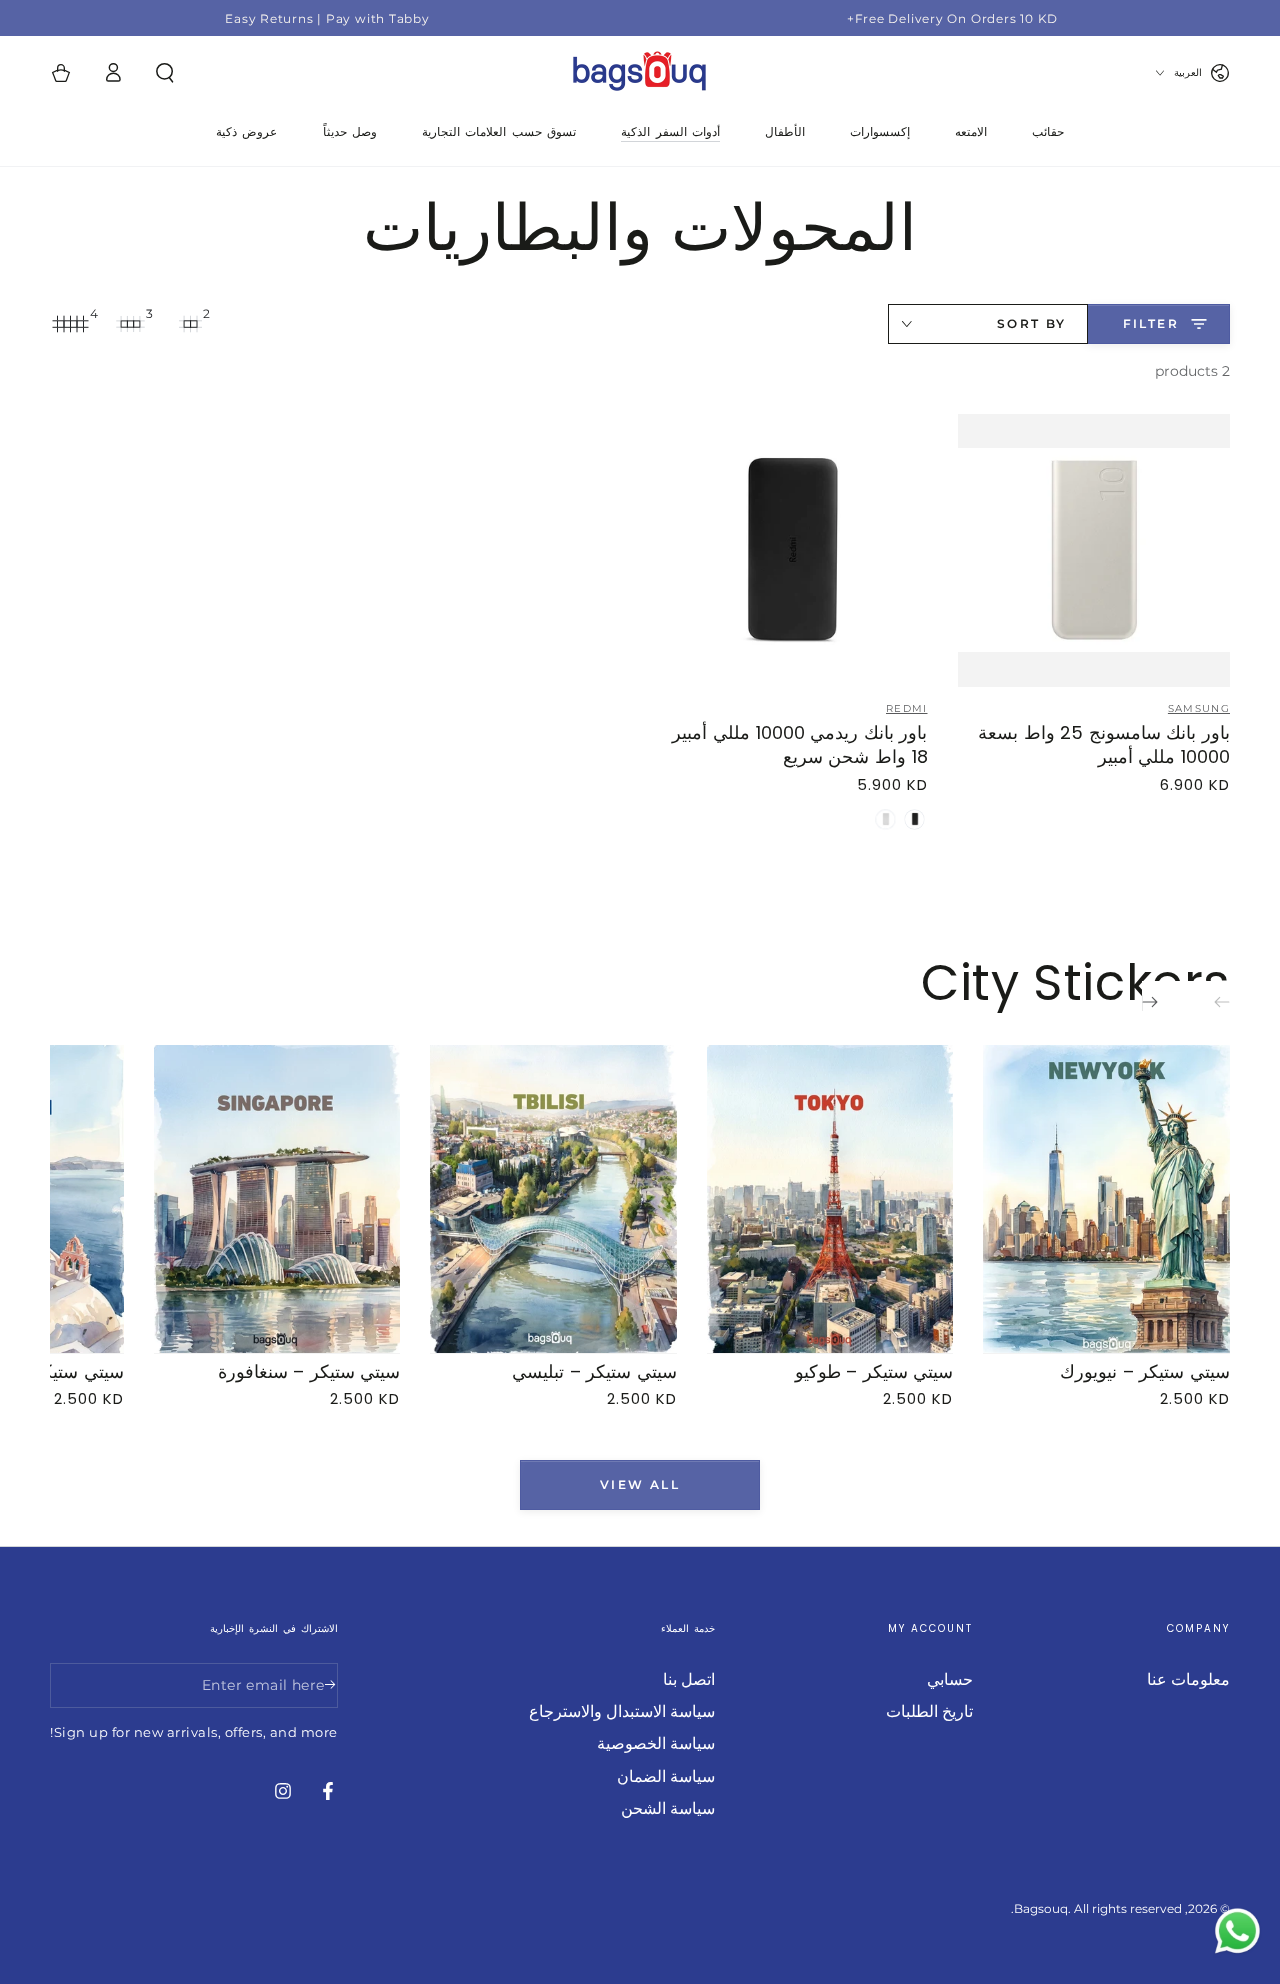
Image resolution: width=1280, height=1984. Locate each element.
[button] (165, 73)
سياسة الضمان (666, 1776)
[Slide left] (1208, 1003)
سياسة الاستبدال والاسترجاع (622, 1711)
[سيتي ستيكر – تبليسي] (553, 1199)
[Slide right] (1164, 1003)
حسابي (950, 1679)
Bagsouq (1041, 1908)
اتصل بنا (689, 1679)
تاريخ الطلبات (929, 1711)
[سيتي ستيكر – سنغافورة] (277, 1199)
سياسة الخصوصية (656, 1743)
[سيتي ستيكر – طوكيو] (830, 1199)
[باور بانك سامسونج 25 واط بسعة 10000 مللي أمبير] (1094, 550)
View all (640, 1483)
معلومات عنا (1188, 1679)
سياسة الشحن (668, 1808)
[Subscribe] (326, 1685)
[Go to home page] (640, 73)
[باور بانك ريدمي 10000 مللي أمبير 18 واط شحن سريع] (791, 550)
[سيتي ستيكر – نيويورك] (1106, 1199)
